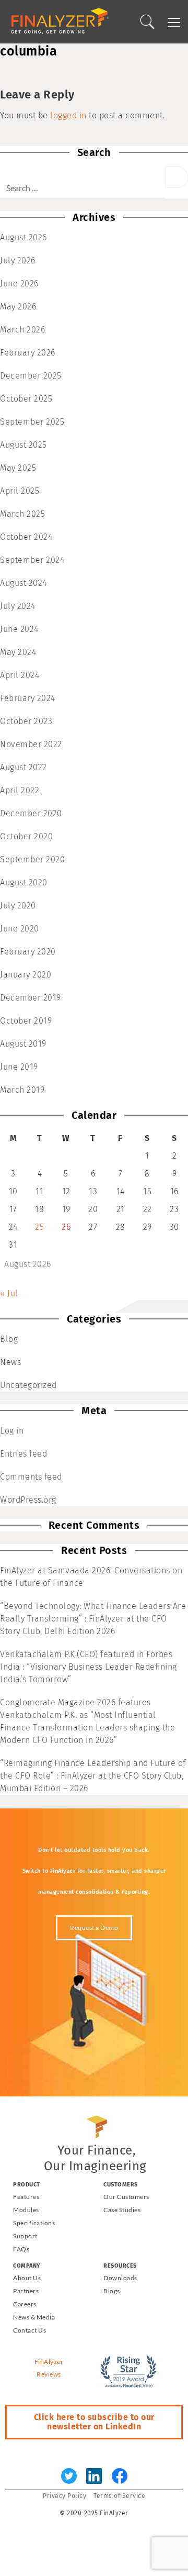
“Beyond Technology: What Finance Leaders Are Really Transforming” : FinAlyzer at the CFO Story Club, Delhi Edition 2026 (93, 1619)
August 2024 (23, 583)
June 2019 (19, 1067)
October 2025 (26, 399)
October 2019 (26, 1021)
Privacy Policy (64, 2496)
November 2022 (31, 744)
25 (39, 1227)
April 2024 (20, 675)
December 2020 (31, 813)
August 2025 (23, 445)
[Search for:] (83, 182)
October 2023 (26, 721)
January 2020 (26, 975)
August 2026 (23, 237)
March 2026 (22, 330)
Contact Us (30, 2330)
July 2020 (18, 906)
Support (25, 2236)
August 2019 (23, 1044)
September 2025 (32, 422)
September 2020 (32, 859)
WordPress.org (28, 1500)
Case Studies (122, 2210)
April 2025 (20, 491)
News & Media (34, 2317)
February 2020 (28, 952)
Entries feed (23, 1454)
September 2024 (32, 560)
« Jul (9, 1293)
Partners (26, 2291)
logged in (68, 115)
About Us (27, 2278)
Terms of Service (119, 2496)
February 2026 (28, 353)
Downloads (120, 2278)
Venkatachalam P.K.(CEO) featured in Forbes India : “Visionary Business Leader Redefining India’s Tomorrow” (89, 1667)
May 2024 (18, 652)
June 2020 (20, 929)
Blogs (112, 2291)
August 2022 (23, 767)
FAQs (21, 2249)
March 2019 (22, 1090)
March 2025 (22, 514)
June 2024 (19, 629)
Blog (9, 1339)
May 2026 (18, 307)
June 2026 (19, 284)
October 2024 (26, 537)
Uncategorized (28, 1385)
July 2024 (18, 606)
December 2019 (31, 998)
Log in (12, 1431)
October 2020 (26, 836)
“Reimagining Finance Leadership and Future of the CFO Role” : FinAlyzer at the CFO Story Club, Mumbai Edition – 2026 (93, 1776)
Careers (25, 2304)
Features (26, 2197)
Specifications (34, 2223)
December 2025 (31, 376)
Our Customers (126, 2197)
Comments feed (31, 1477)
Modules (26, 2210)
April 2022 (20, 790)
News (10, 1362)
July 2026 (18, 260)
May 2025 (18, 468)
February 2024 (28, 698)
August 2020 (24, 882)
